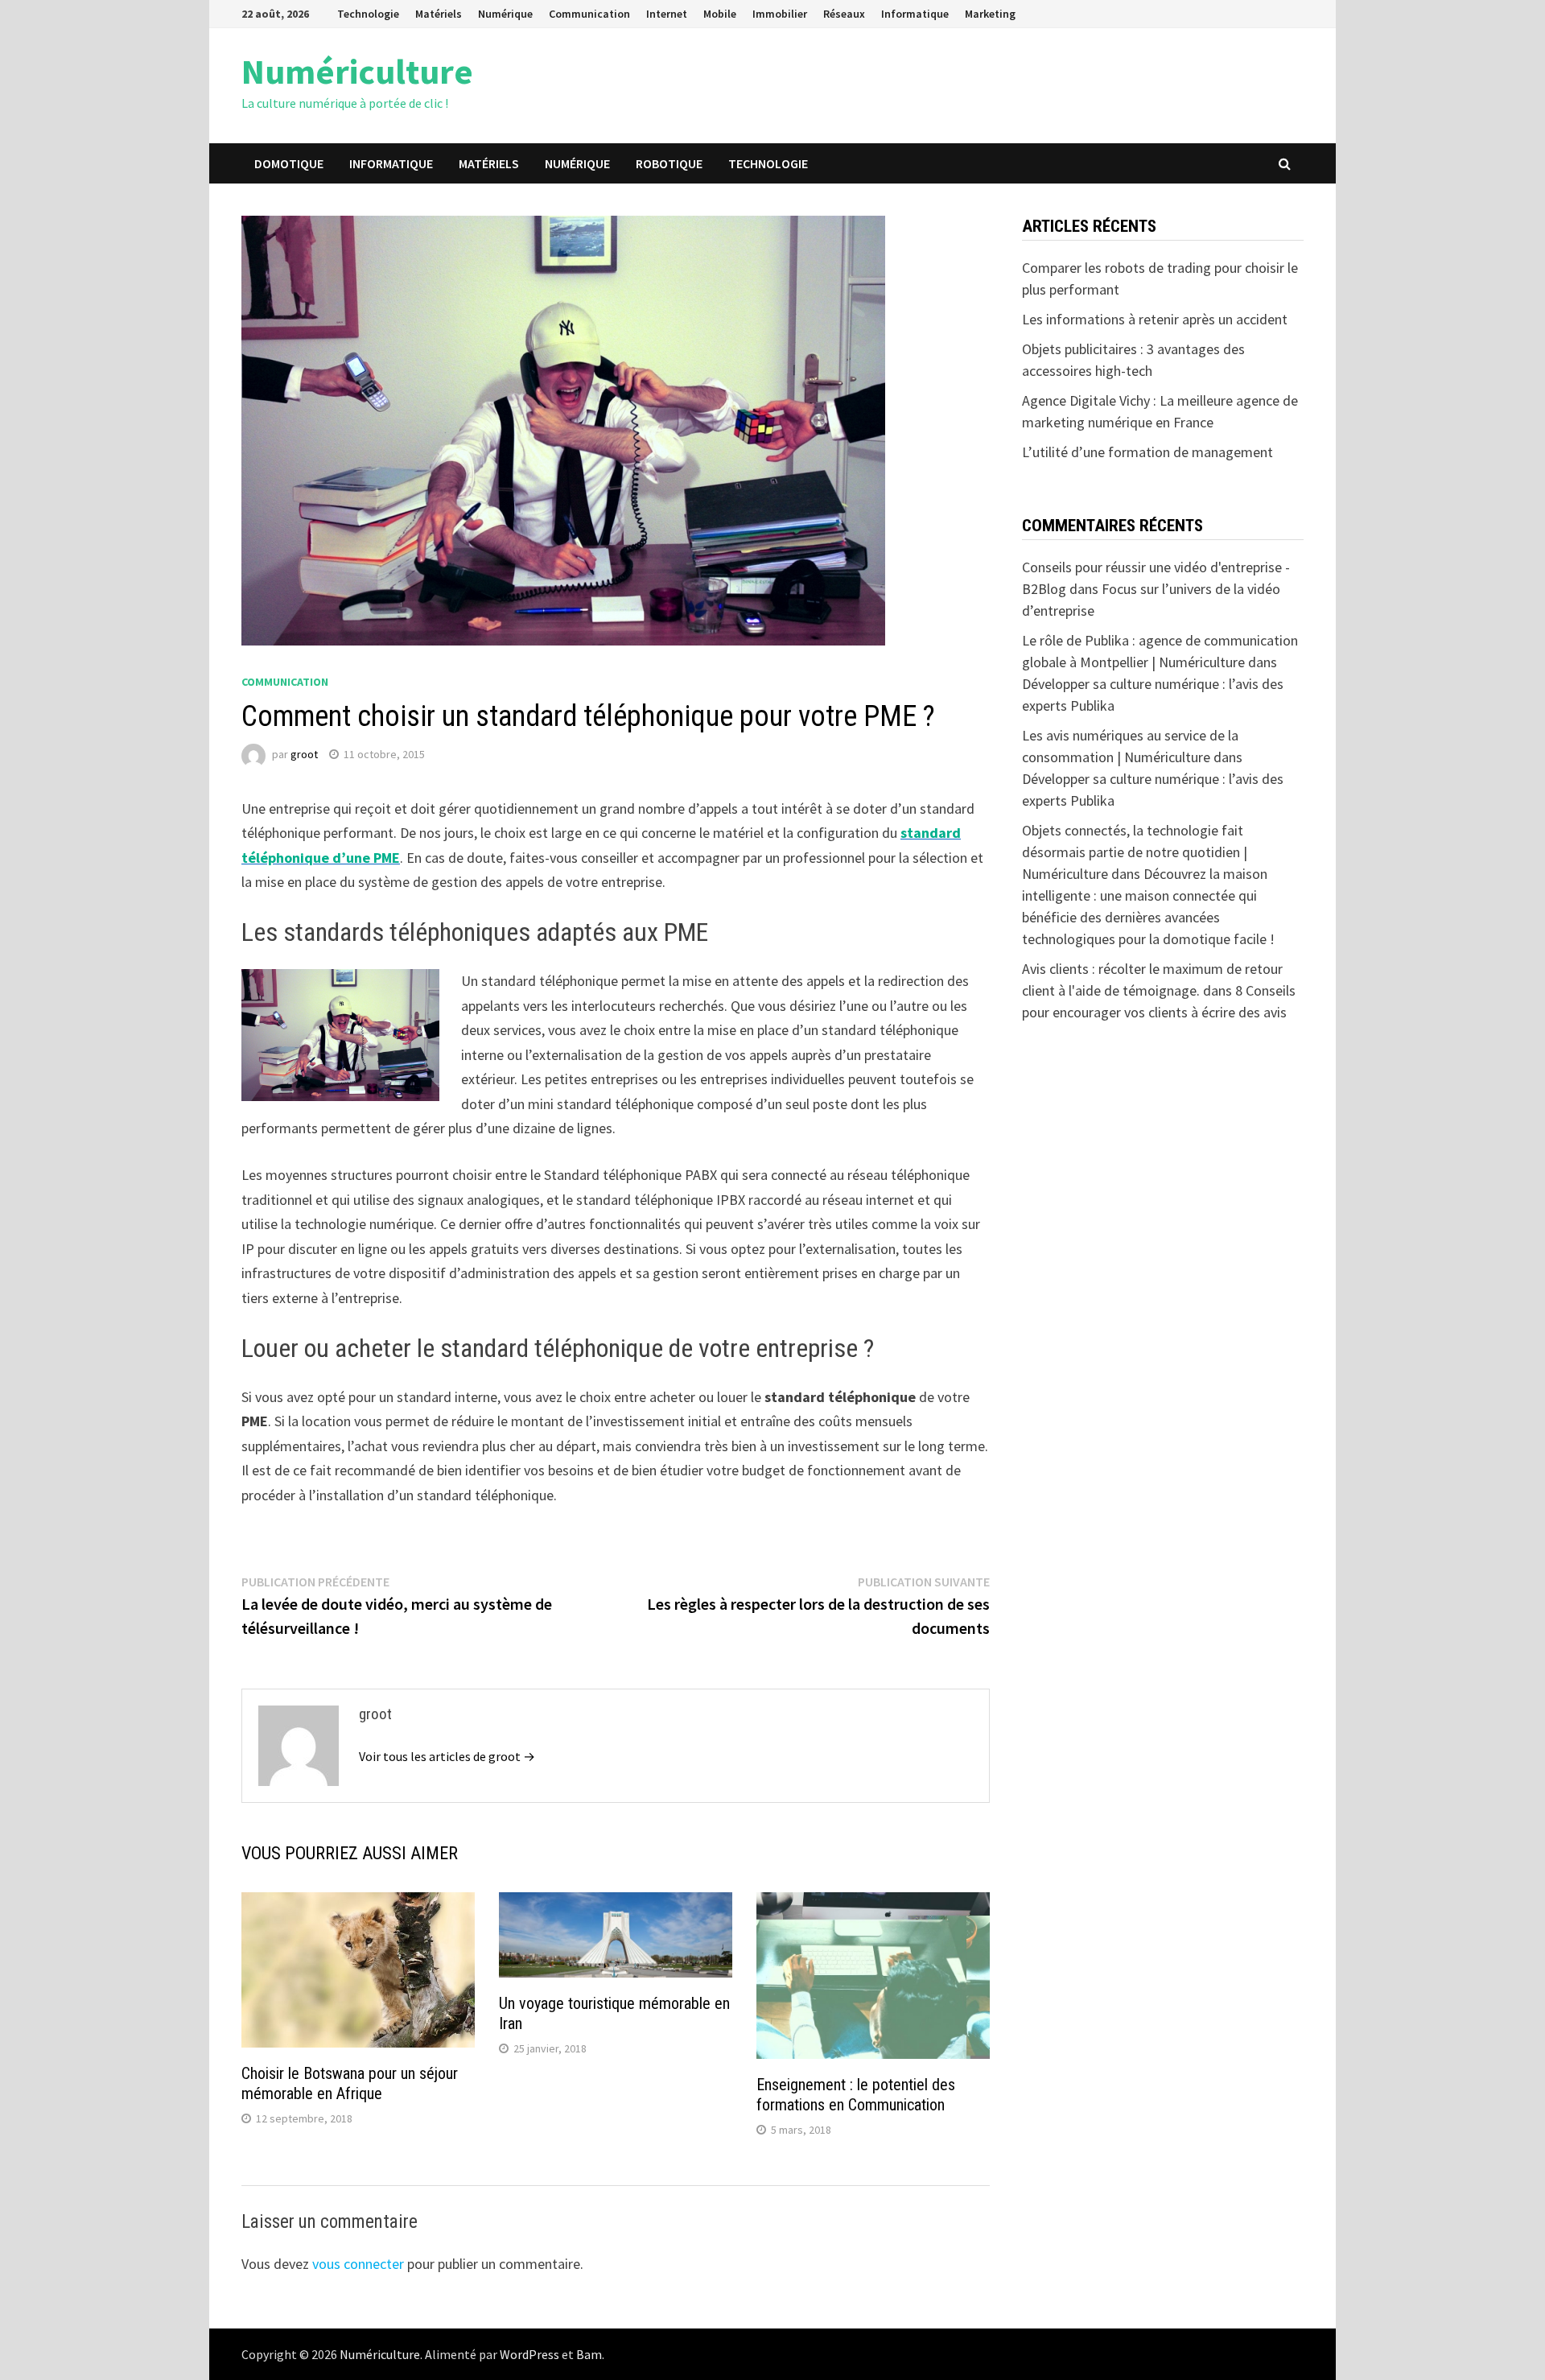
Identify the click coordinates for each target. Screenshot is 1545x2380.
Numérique (505, 14)
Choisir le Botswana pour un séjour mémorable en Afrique (350, 2083)
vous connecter (358, 2264)
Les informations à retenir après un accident (1155, 319)
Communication (589, 14)
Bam (589, 2354)
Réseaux (844, 14)
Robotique (669, 163)
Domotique (289, 163)
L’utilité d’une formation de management (1147, 452)
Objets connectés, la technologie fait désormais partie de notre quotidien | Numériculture (1135, 852)
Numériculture (357, 71)
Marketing (990, 14)
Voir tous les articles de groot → (447, 1756)
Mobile (720, 14)
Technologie (368, 14)
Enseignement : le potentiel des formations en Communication (856, 2095)
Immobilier (780, 14)
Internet (667, 14)
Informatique (915, 14)
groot (304, 754)
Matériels (439, 14)
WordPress (529, 2354)
